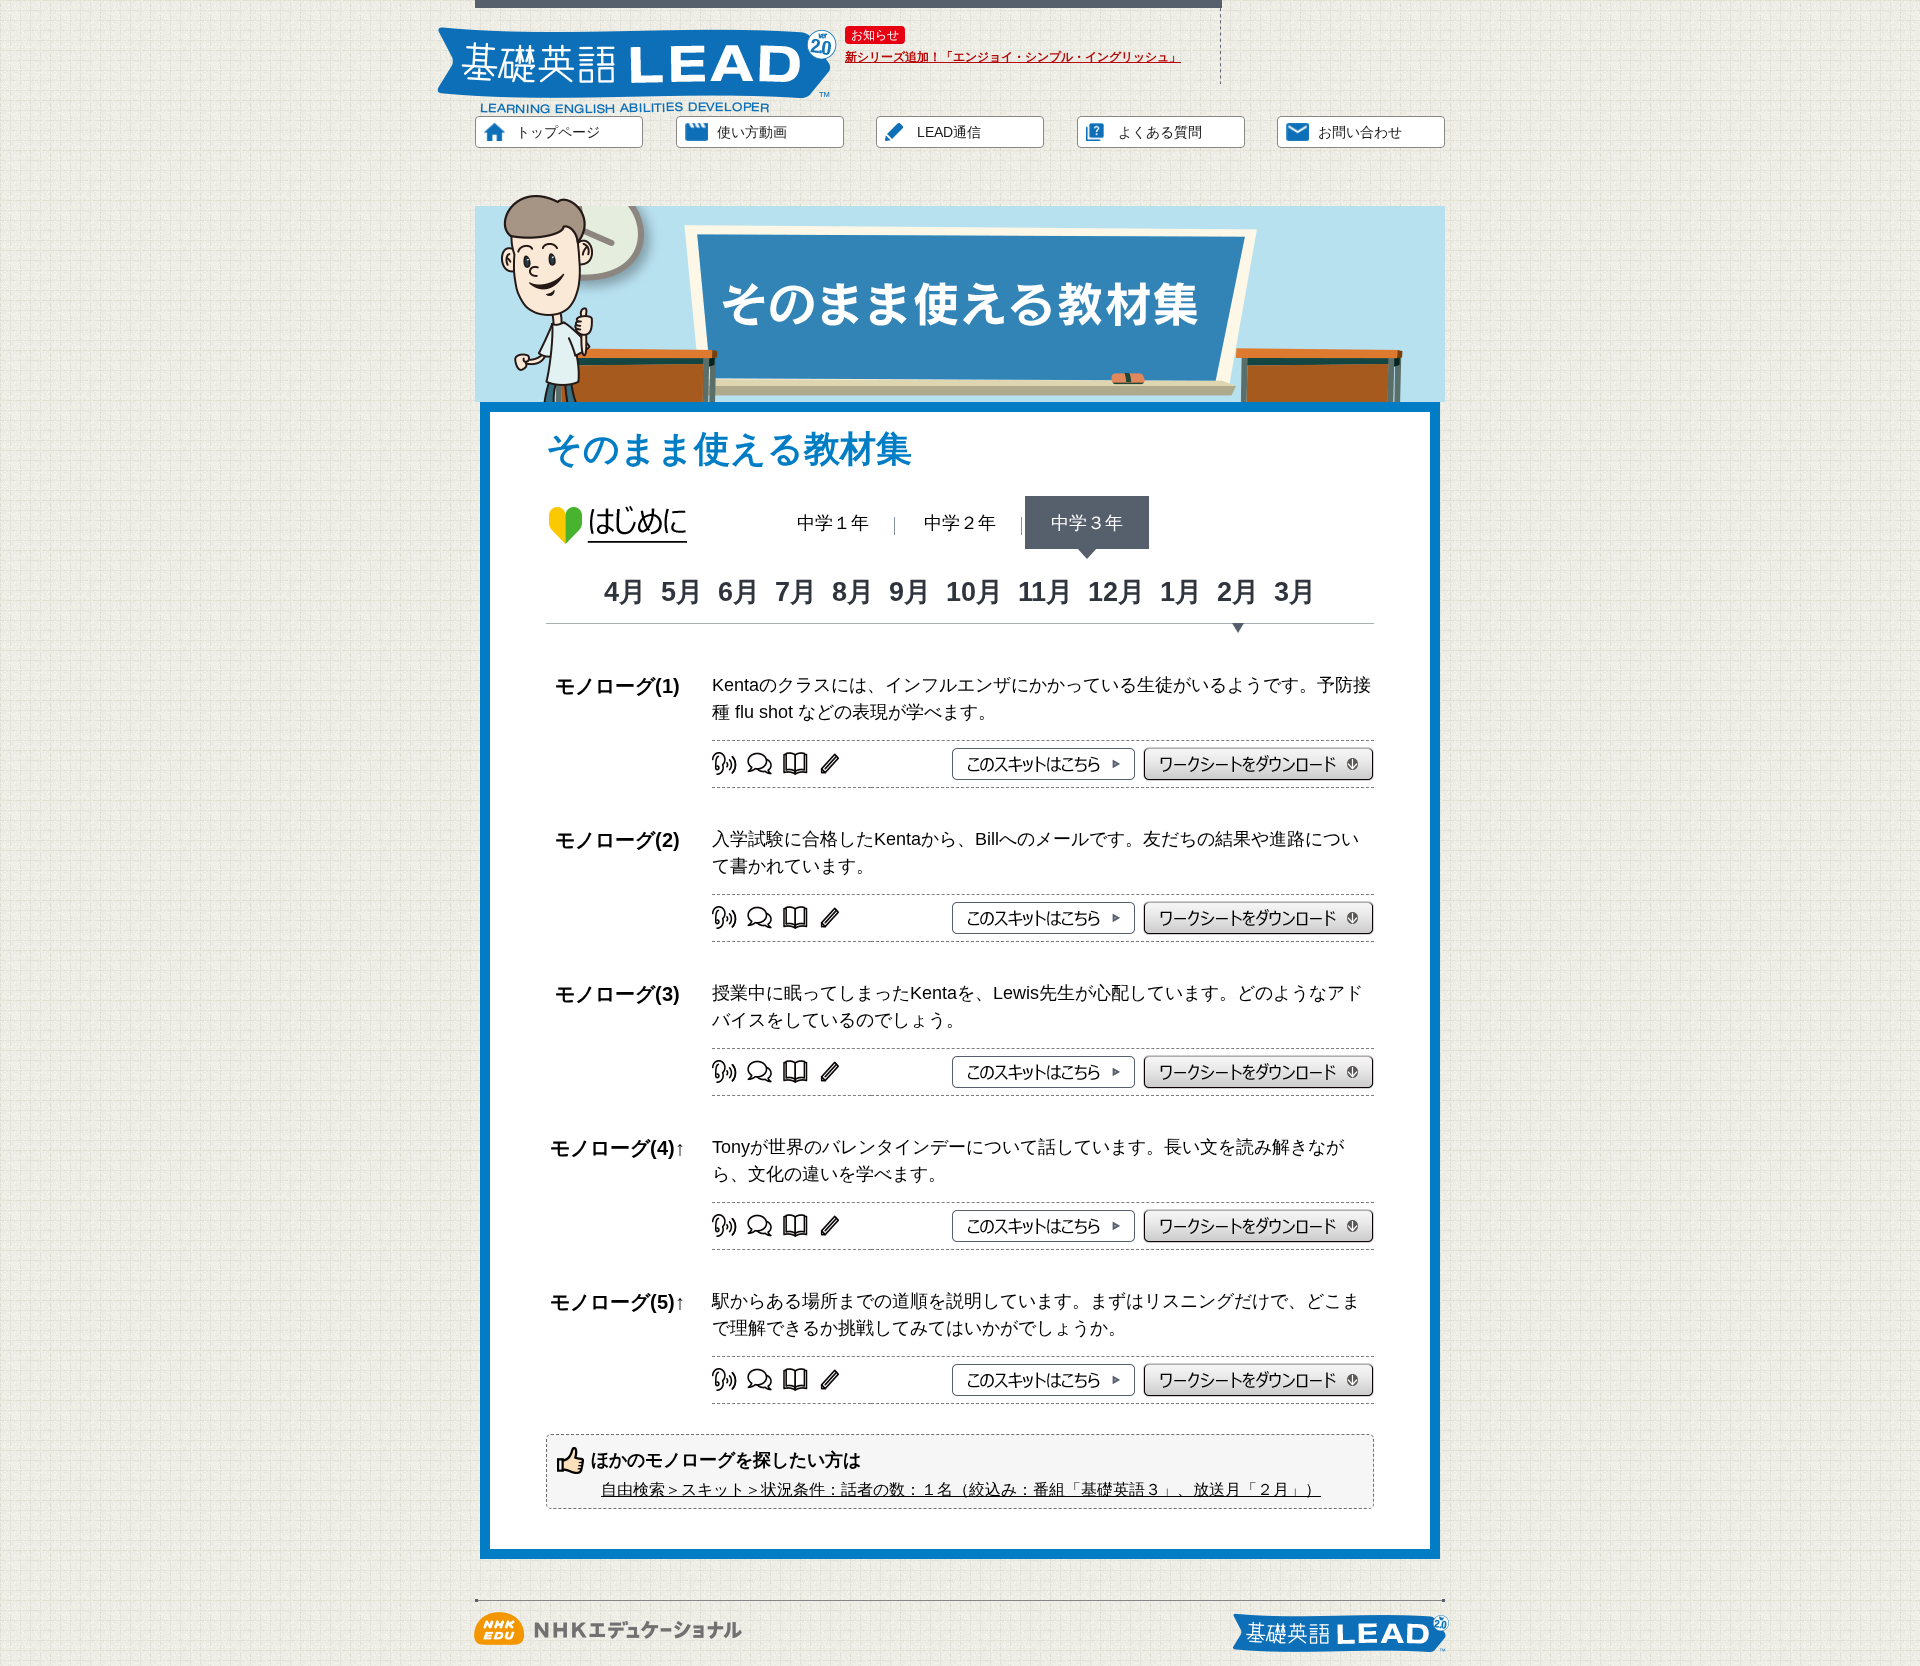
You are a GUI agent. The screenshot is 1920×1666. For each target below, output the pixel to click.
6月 (739, 592)
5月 (682, 592)
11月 (1045, 592)
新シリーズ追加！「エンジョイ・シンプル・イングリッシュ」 (1013, 57)
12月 (1116, 592)
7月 (796, 592)
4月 (625, 592)
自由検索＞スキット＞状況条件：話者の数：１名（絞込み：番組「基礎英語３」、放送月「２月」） (961, 1489)
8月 (853, 592)
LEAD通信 (949, 132)
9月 (910, 592)
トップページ (558, 132)
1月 (1181, 592)
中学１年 (833, 523)
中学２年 (960, 523)
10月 (974, 592)
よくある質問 (1160, 132)
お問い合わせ (1360, 132)
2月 (1238, 592)
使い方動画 (752, 132)
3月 (1295, 592)
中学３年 (1087, 523)
